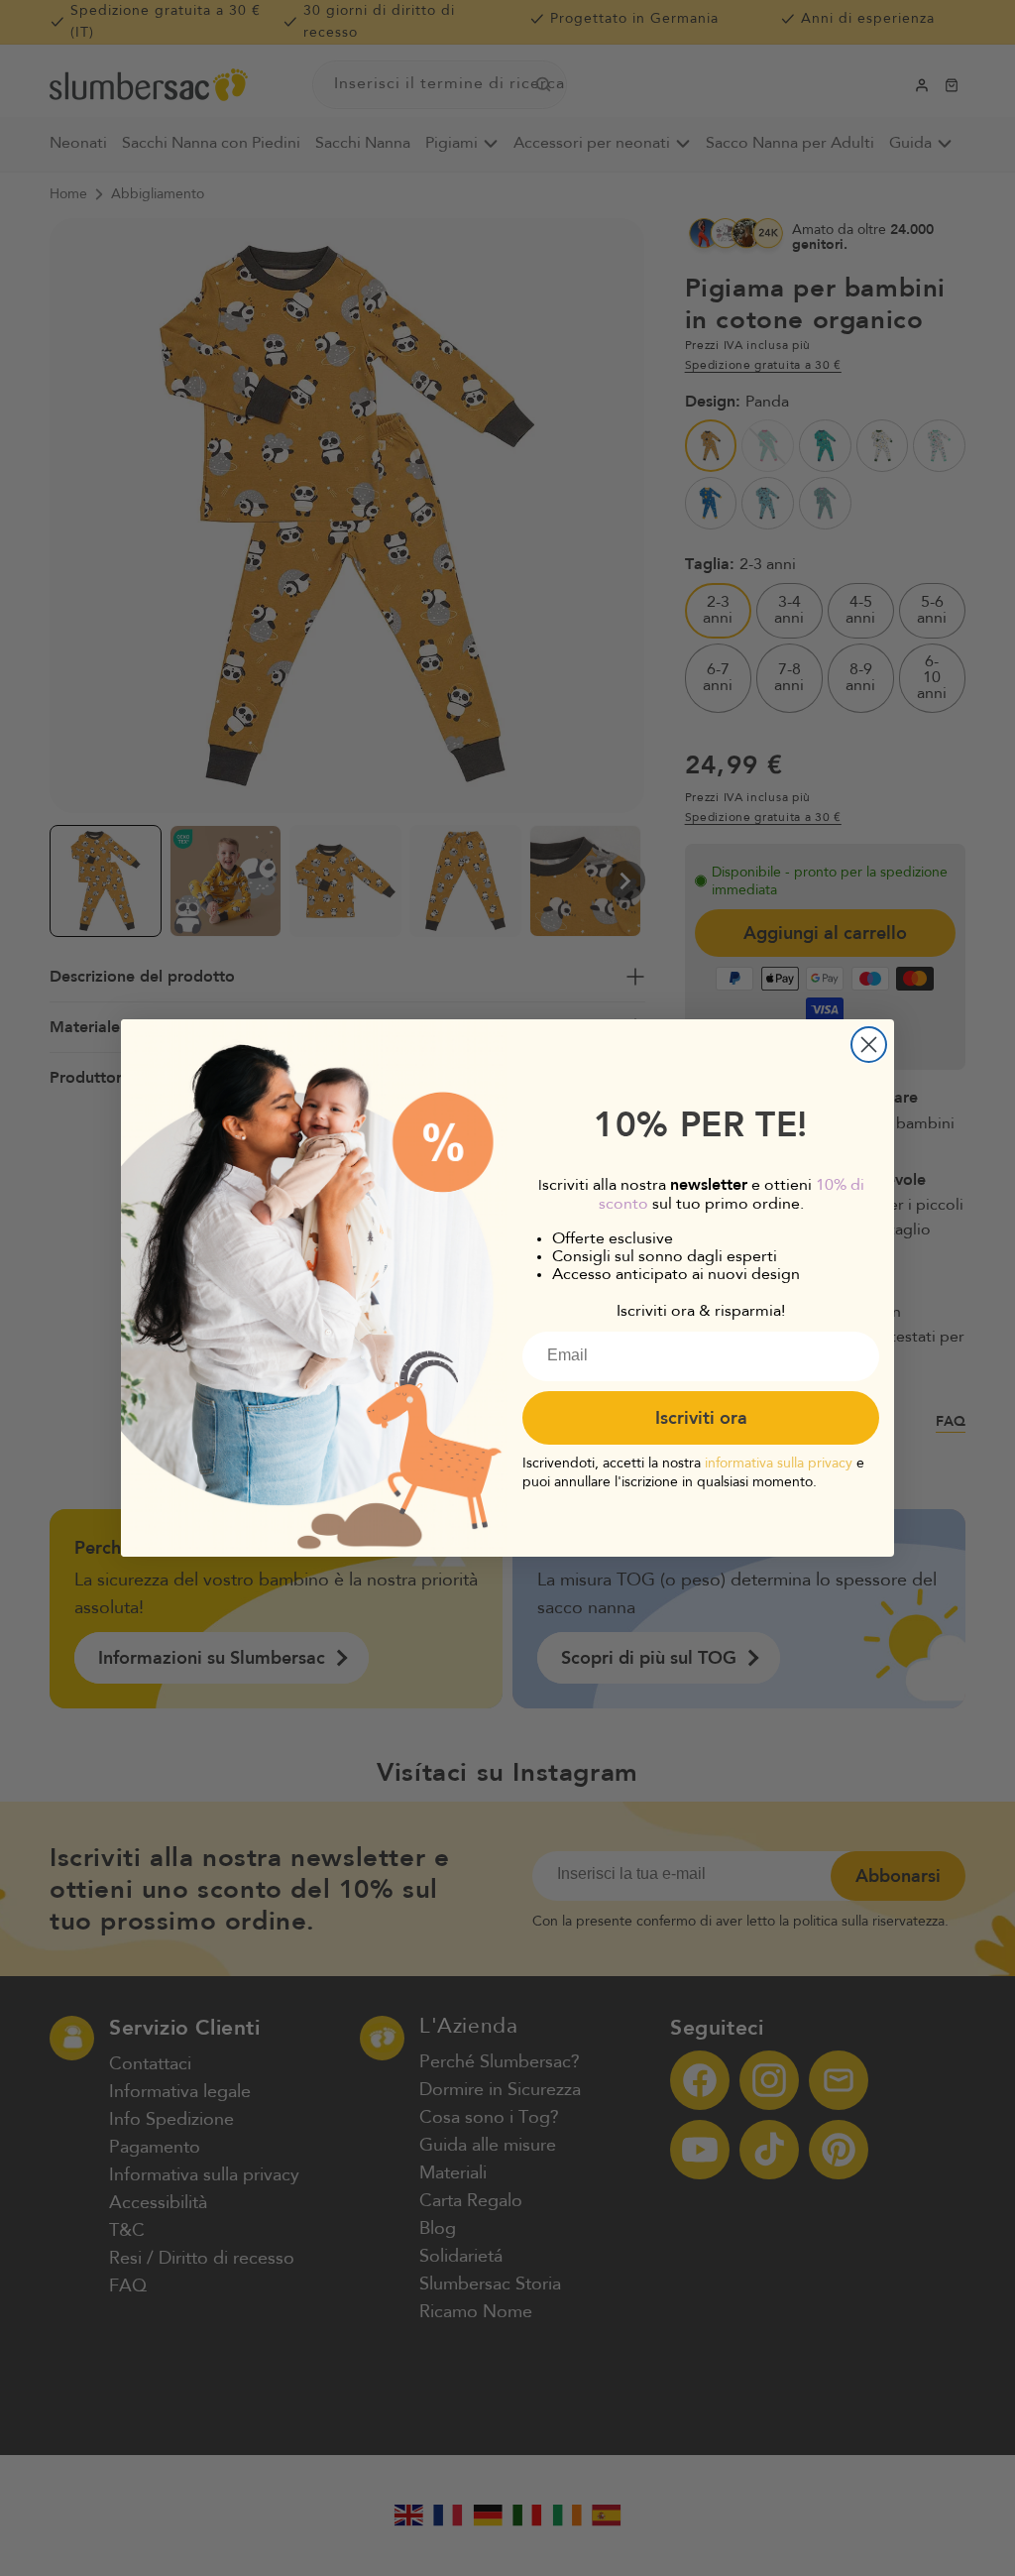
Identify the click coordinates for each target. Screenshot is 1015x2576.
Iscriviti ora (701, 1418)
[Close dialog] (869, 1045)
